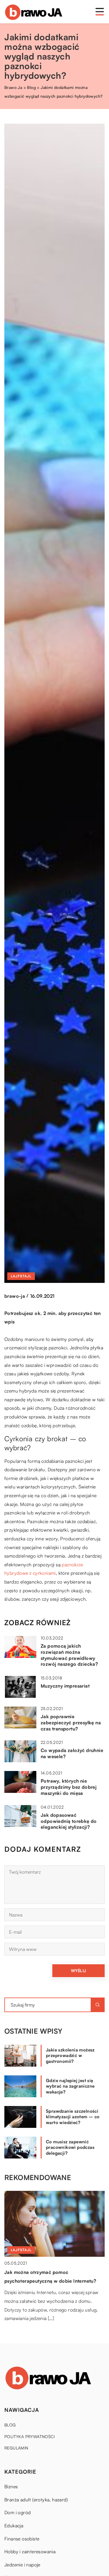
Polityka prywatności (30, 2436)
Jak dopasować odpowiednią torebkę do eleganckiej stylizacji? (69, 1821)
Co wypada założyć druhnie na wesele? (72, 1753)
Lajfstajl (21, 1276)
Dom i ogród (17, 2512)
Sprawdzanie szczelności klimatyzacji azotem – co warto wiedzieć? (73, 2117)
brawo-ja (15, 1296)
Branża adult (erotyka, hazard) (36, 2500)
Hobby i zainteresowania (30, 2552)
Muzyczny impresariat (65, 1686)
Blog (10, 2425)
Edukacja (14, 2526)
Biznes (11, 2486)
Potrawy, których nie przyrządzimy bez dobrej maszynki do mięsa (69, 1787)
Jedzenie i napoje (22, 2565)
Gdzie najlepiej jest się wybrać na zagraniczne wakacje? (70, 2086)
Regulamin (16, 2448)
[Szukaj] (98, 2005)
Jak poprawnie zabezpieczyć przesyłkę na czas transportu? (71, 1723)
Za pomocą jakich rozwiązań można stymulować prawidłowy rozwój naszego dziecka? (69, 1655)
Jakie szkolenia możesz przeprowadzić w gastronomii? (70, 2056)
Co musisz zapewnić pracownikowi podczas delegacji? (70, 2147)
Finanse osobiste (22, 2539)
